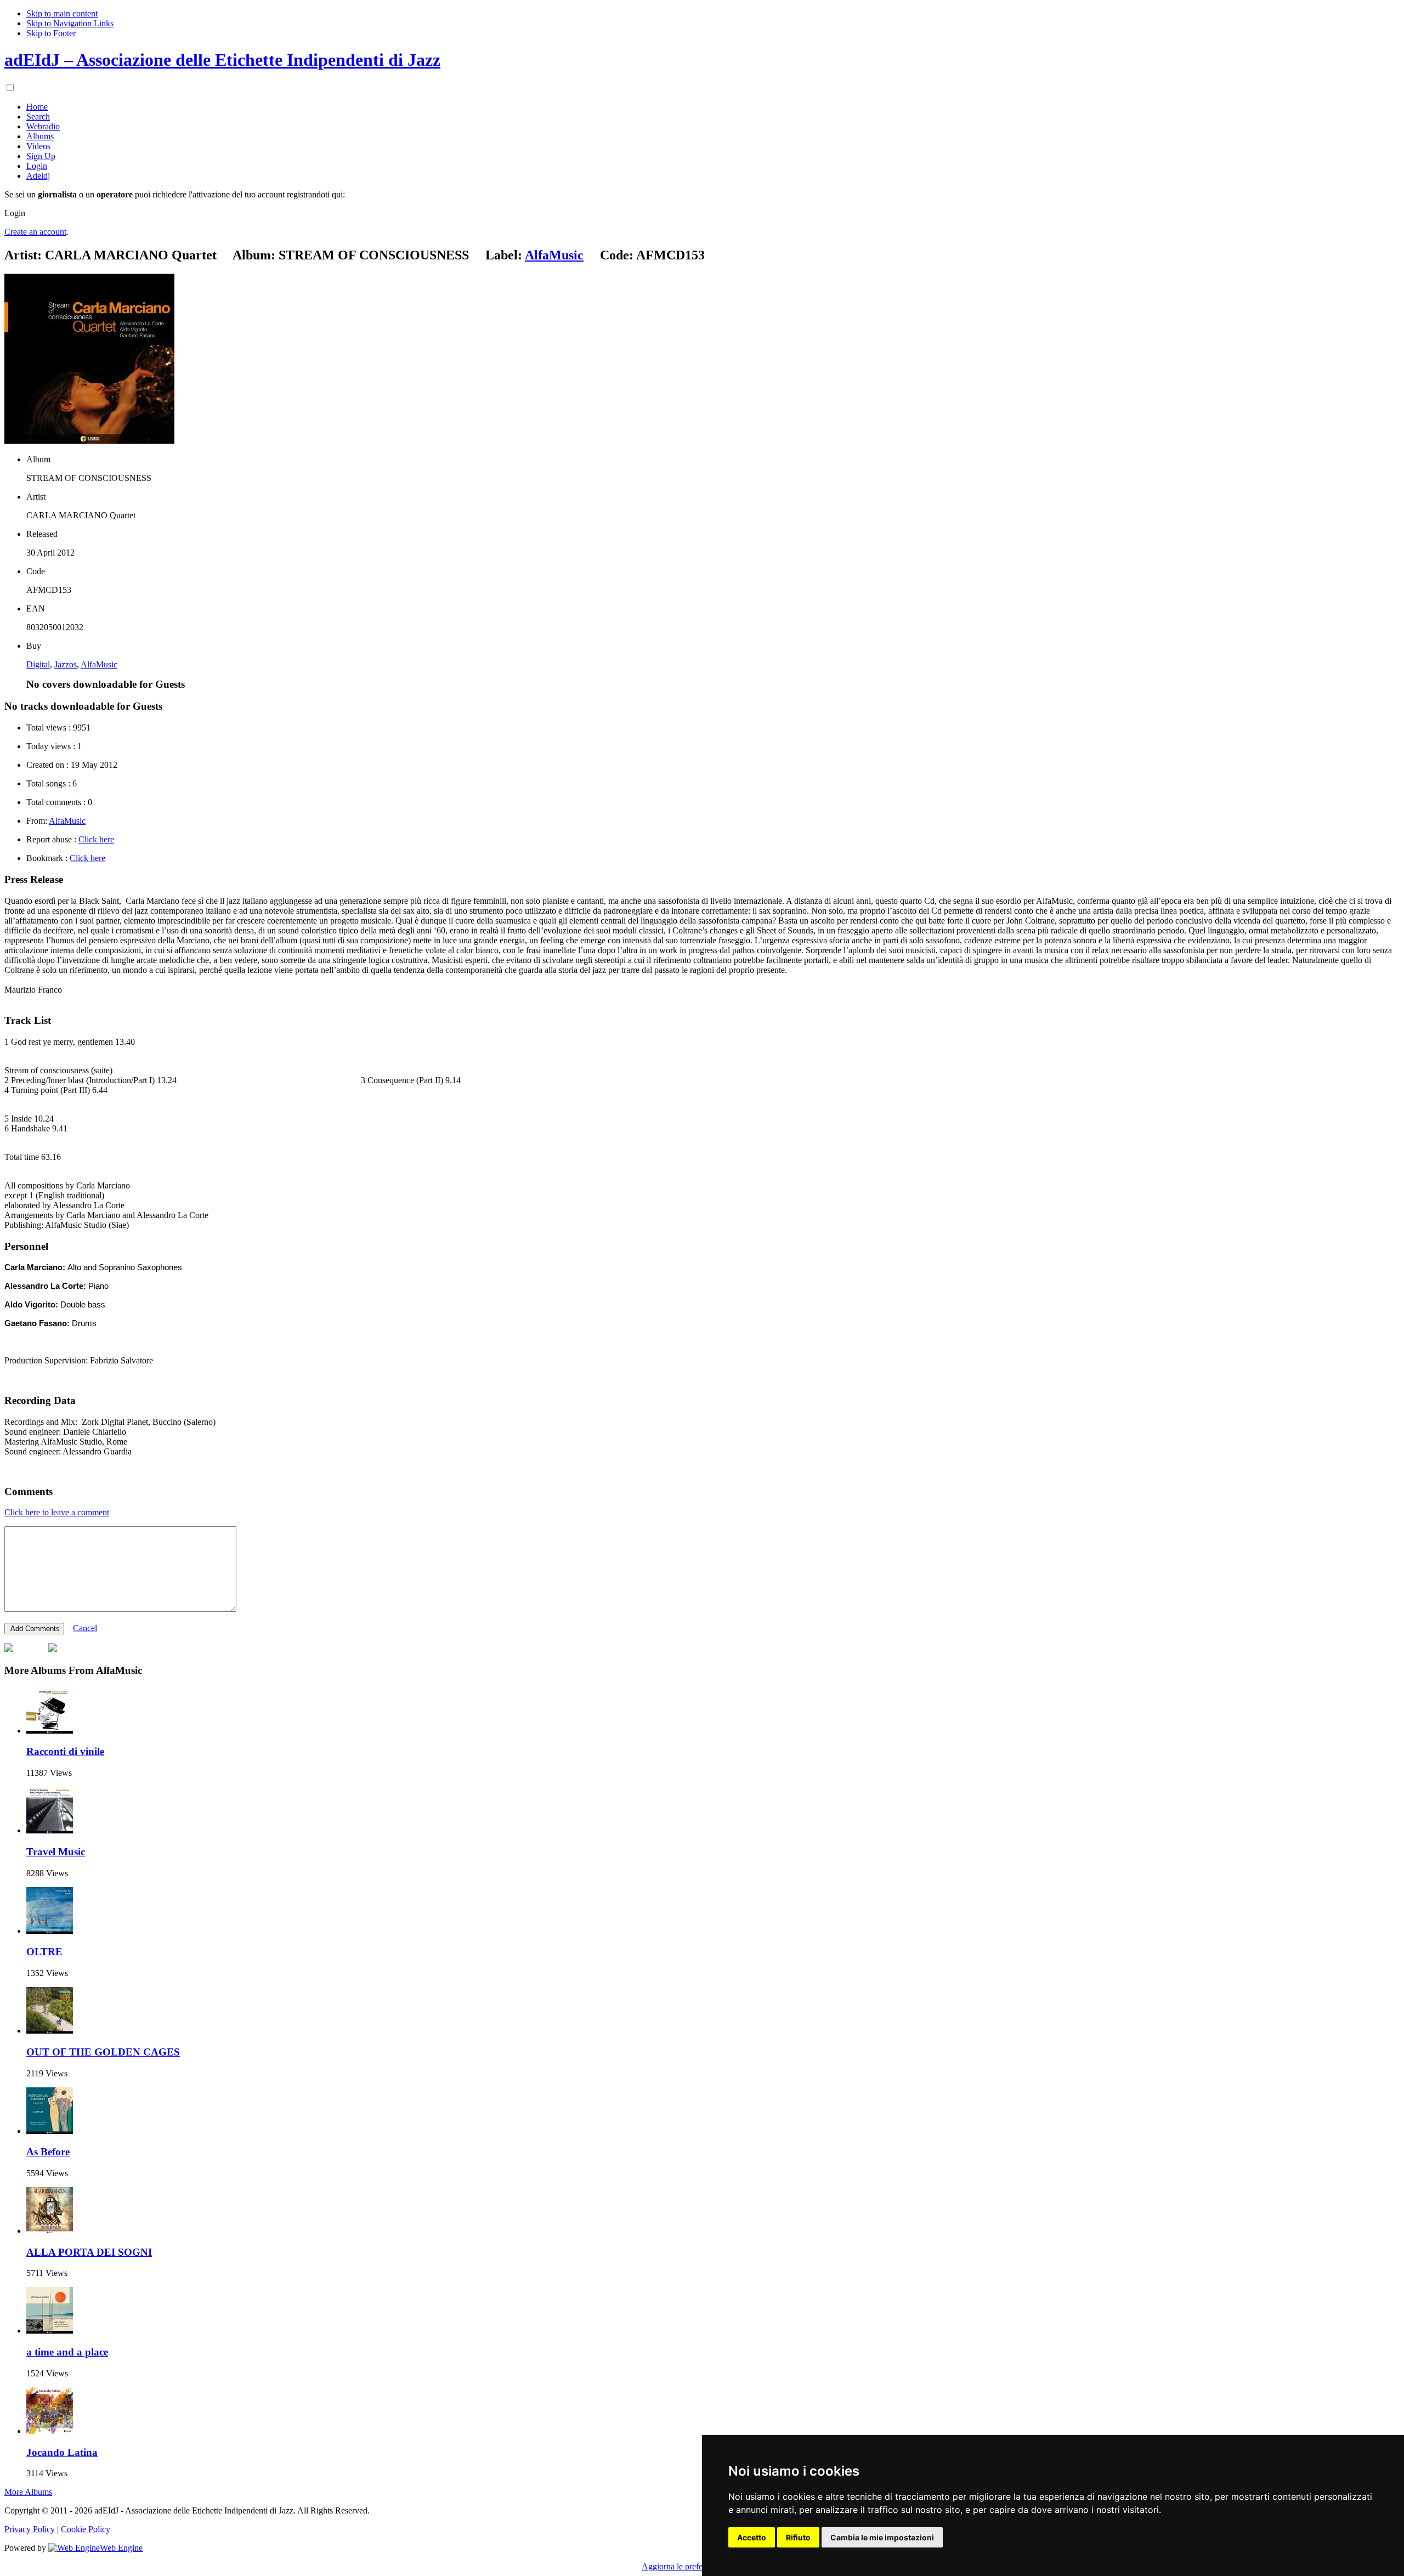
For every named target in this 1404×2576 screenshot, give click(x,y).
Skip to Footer (51, 33)
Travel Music (56, 1852)
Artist (36, 497)
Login (15, 213)
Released (42, 534)
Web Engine (121, 2548)
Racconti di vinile (65, 1751)
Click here (96, 839)
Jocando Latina (62, 2452)
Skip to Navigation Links (70, 23)
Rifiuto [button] (798, 2537)
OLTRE (44, 1952)
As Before (48, 2152)
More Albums (28, 2492)
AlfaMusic (99, 664)
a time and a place (67, 2352)
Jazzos (66, 664)
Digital (38, 664)
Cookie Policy (86, 2529)
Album (38, 459)
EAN (36, 608)
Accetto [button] (752, 2537)
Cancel (85, 1628)
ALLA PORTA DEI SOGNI (89, 2252)
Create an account (35, 232)
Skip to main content (62, 13)
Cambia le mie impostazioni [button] (882, 2537)
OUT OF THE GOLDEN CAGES (103, 2052)
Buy (34, 646)
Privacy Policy (30, 2529)
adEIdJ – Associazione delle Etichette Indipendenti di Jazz (222, 60)
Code (36, 571)
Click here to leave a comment (57, 1512)
